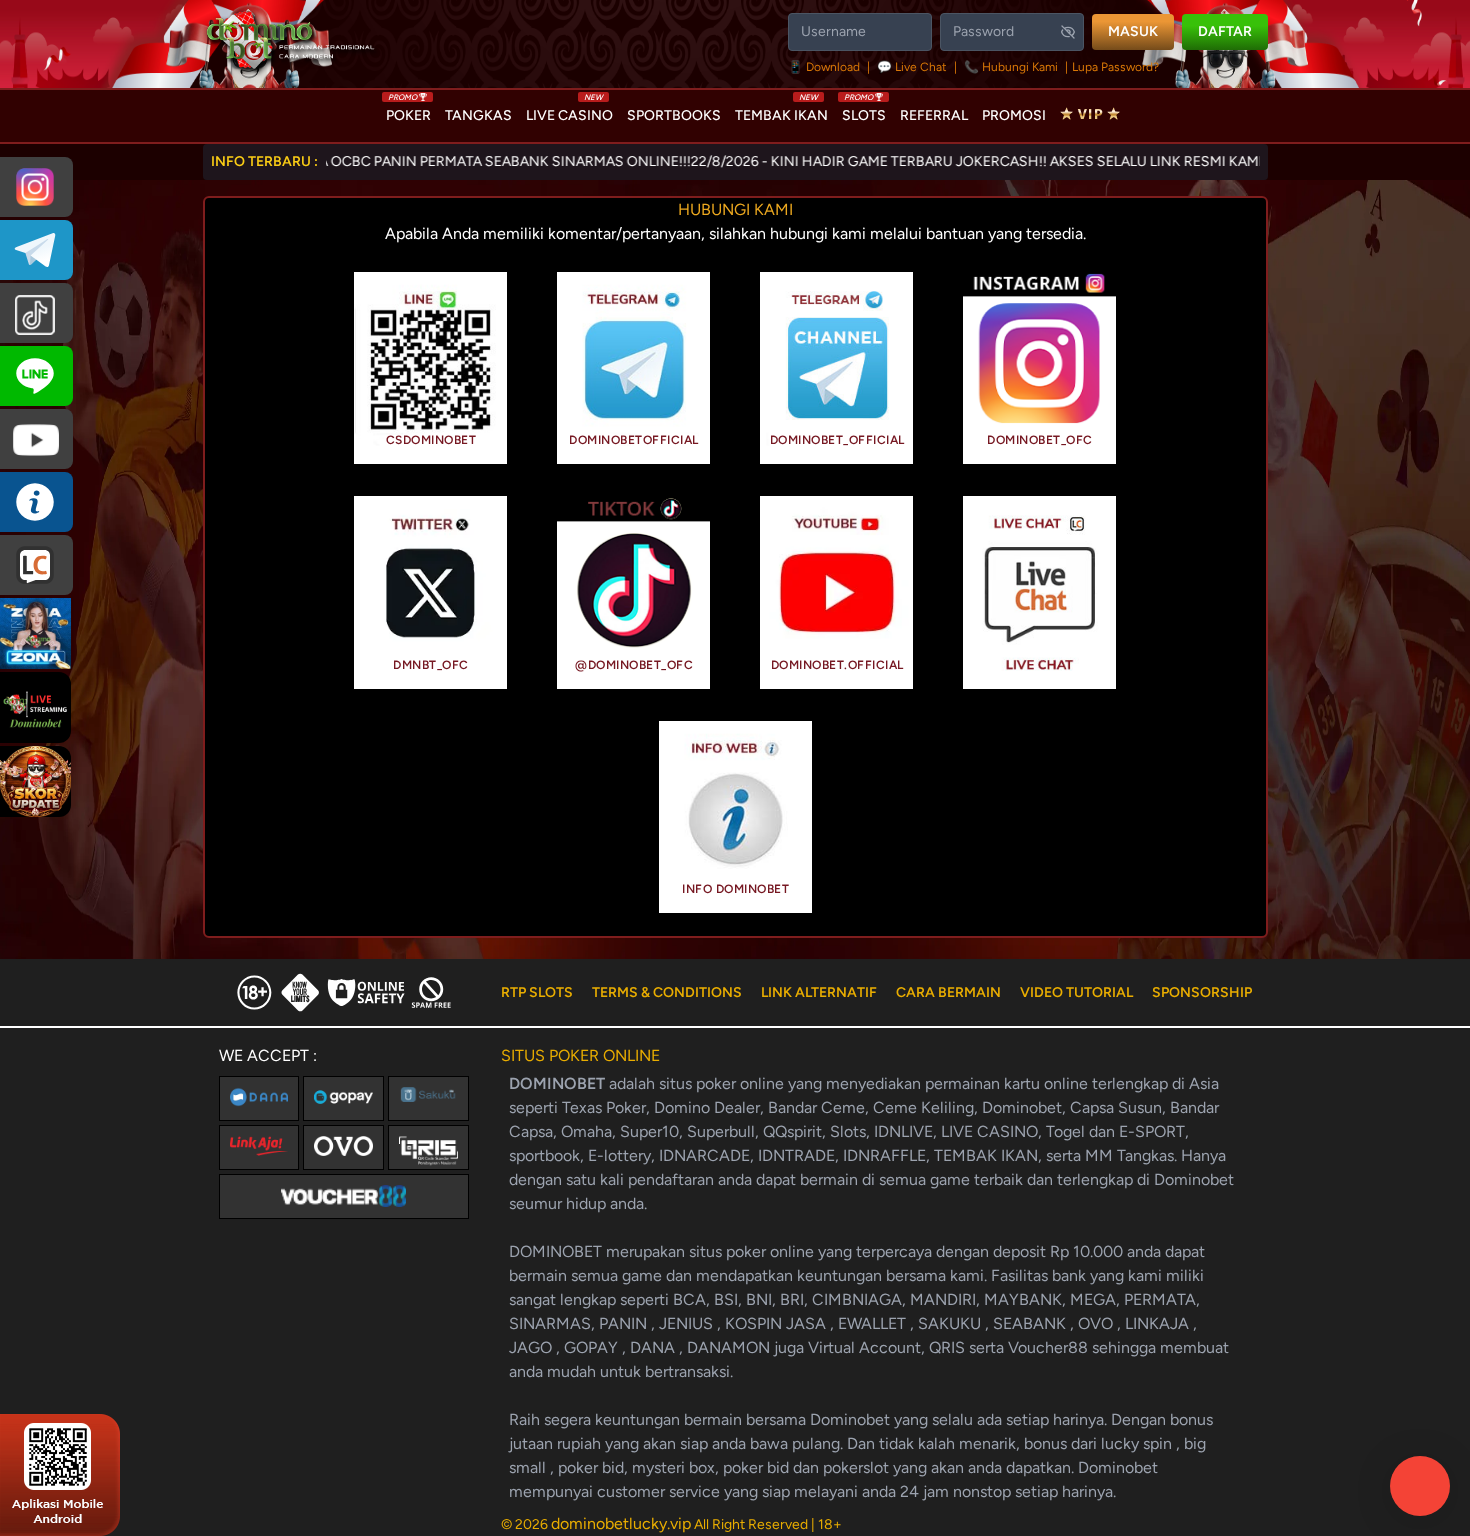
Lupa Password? (1115, 67)
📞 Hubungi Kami (1011, 67)
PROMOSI (1014, 115)
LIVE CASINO (569, 111)
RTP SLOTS (537, 992)
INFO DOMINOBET (735, 889)
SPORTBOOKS (674, 115)
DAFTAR (1225, 31)
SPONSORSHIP (1202, 992)
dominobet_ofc (1040, 440)
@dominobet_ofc (634, 665)
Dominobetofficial (634, 440)
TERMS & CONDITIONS (667, 992)
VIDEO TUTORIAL (1076, 992)
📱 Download (825, 67)
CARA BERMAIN (948, 992)
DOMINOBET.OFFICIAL (837, 665)
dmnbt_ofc (431, 665)
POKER (408, 111)
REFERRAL (934, 115)
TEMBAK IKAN (781, 111)
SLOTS (864, 111)
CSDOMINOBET (431, 440)
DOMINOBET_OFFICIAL (837, 440)
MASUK (1133, 31)
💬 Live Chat (912, 67)
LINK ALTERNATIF (819, 992)
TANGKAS (478, 115)
